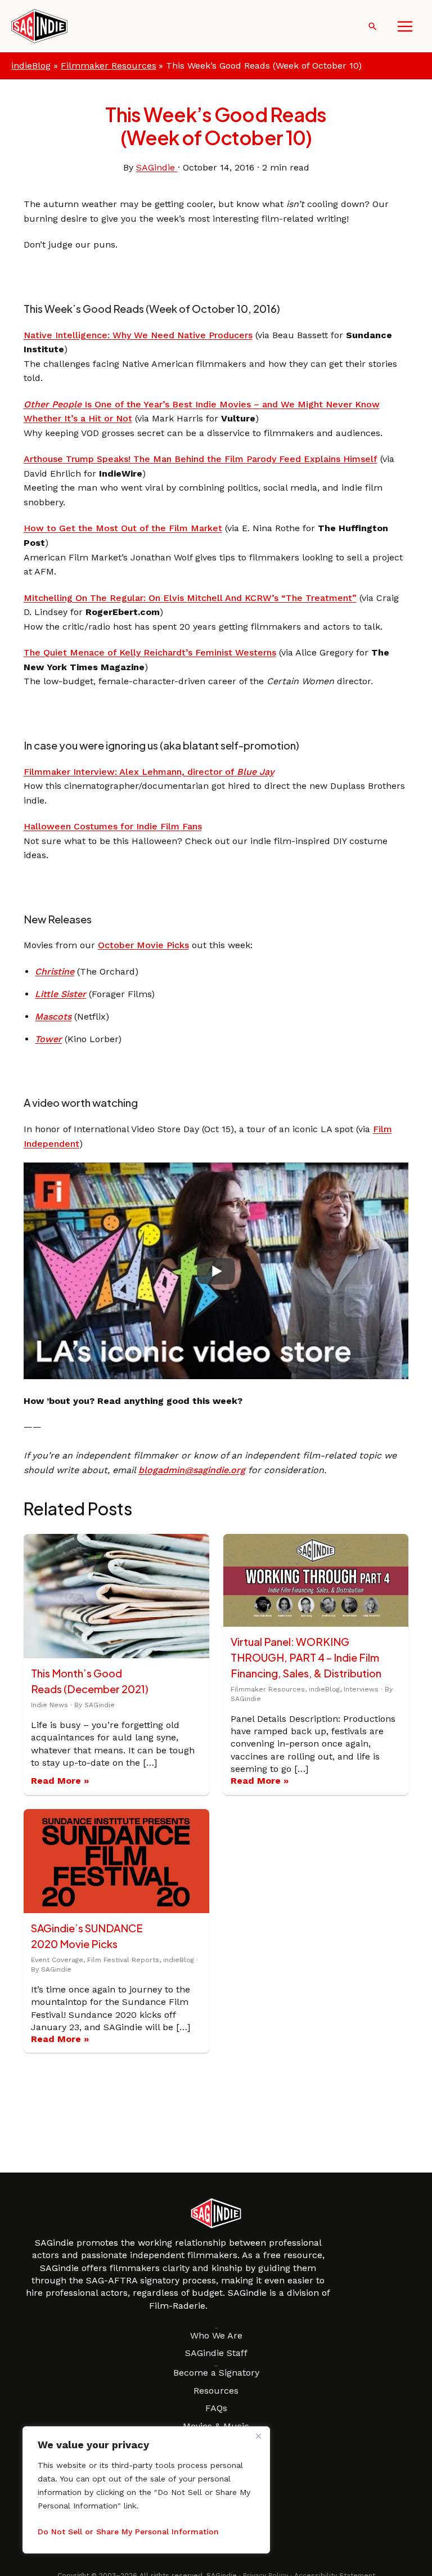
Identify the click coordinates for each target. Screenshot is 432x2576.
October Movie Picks (143, 945)
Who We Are (216, 2335)
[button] (373, 26)
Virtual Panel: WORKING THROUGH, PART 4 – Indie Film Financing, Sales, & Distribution (306, 1657)
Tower (48, 1039)
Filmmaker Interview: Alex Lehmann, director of (149, 772)
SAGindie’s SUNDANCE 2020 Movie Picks (87, 1936)
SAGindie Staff (216, 2353)
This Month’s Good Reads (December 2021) (90, 1681)
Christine (55, 971)
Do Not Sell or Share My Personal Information (128, 2532)
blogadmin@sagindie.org (192, 1470)
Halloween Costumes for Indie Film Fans (113, 826)
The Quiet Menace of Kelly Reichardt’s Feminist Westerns (150, 652)
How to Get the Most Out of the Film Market (123, 528)
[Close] (258, 2436)
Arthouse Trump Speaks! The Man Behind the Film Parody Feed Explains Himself (201, 459)
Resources (216, 2391)
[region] (146, 2490)
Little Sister (60, 994)
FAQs (216, 2408)
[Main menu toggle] (405, 26)
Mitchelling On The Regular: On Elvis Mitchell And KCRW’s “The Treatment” (190, 598)
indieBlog (31, 66)
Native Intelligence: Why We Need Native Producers (138, 335)
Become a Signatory (216, 2373)
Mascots (53, 1017)
